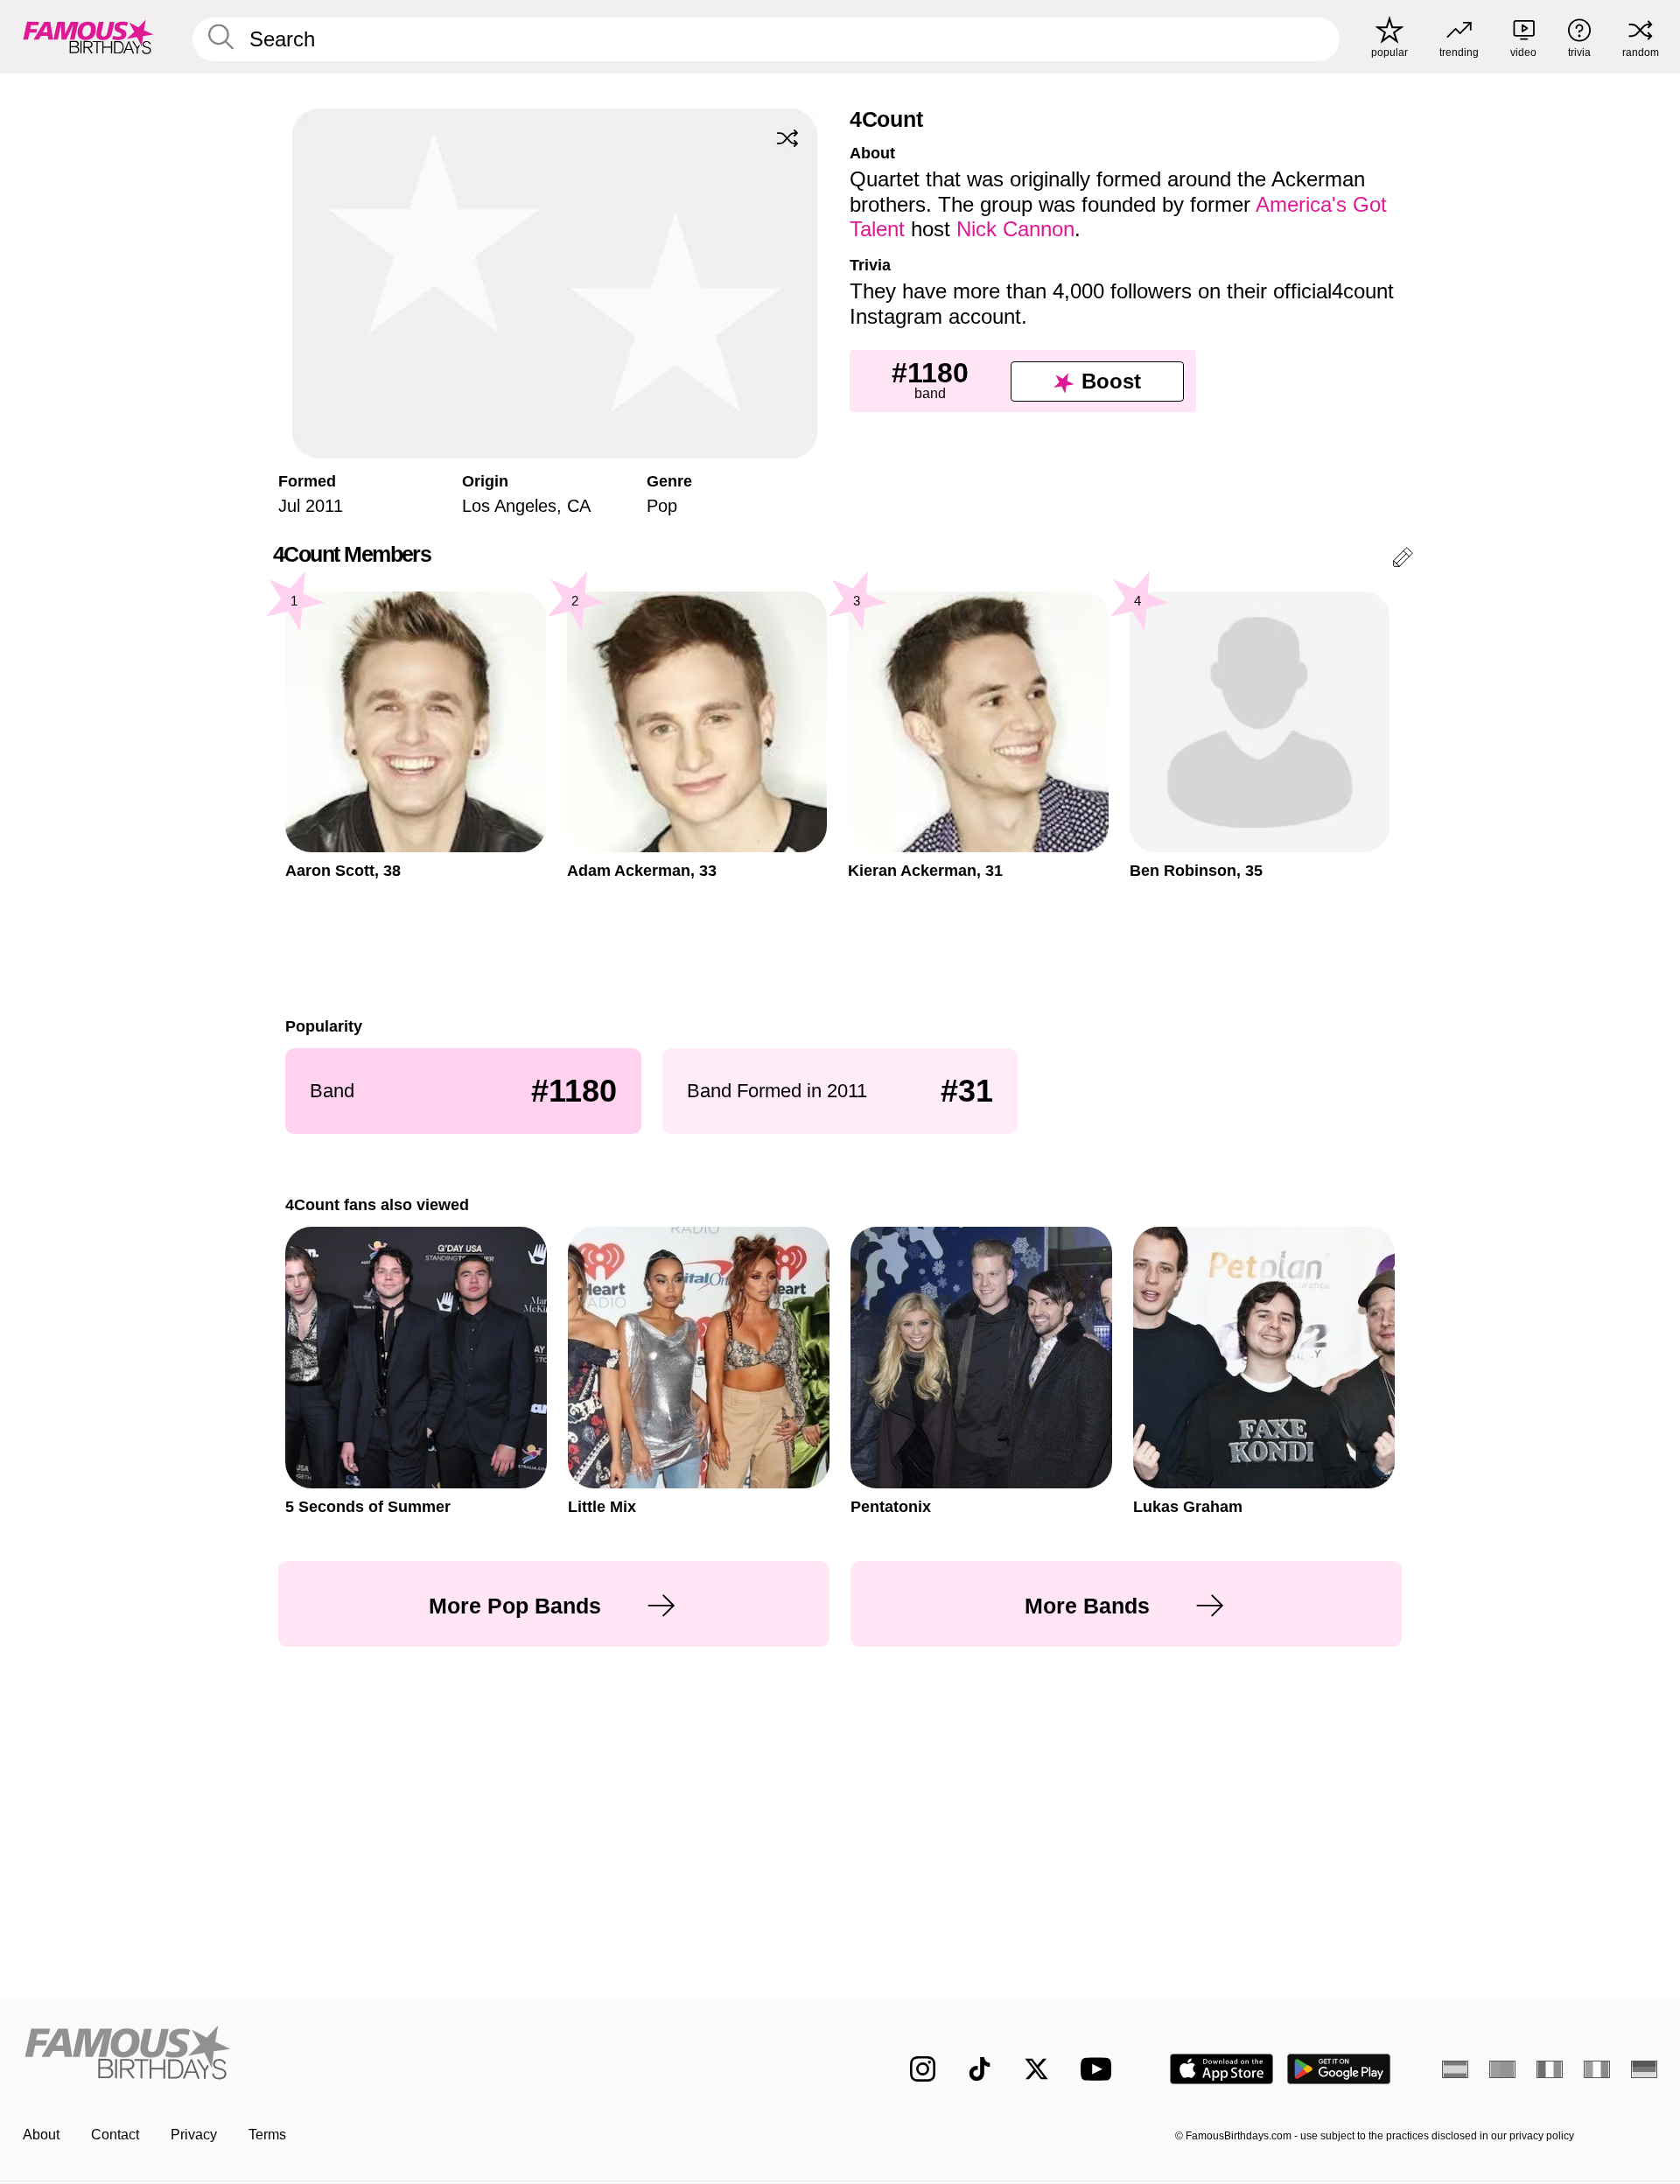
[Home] (426, 2055)
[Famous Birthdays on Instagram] (923, 2069)
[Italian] (1597, 2069)
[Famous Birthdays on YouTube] (1100, 2069)
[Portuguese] (1502, 2069)
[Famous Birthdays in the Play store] (1339, 2069)
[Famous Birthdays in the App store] (1221, 2069)
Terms (267, 2135)
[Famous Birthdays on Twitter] (1036, 2069)
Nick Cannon (1015, 229)
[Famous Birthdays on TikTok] (980, 2069)
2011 (324, 506)
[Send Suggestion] (1403, 560)
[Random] (787, 138)
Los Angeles (509, 506)
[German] (1644, 2069)
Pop (662, 506)
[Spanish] (1455, 2069)
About (41, 2135)
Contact (115, 2135)
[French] (1550, 2069)
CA (579, 506)
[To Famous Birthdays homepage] (88, 37)
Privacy (194, 2135)
